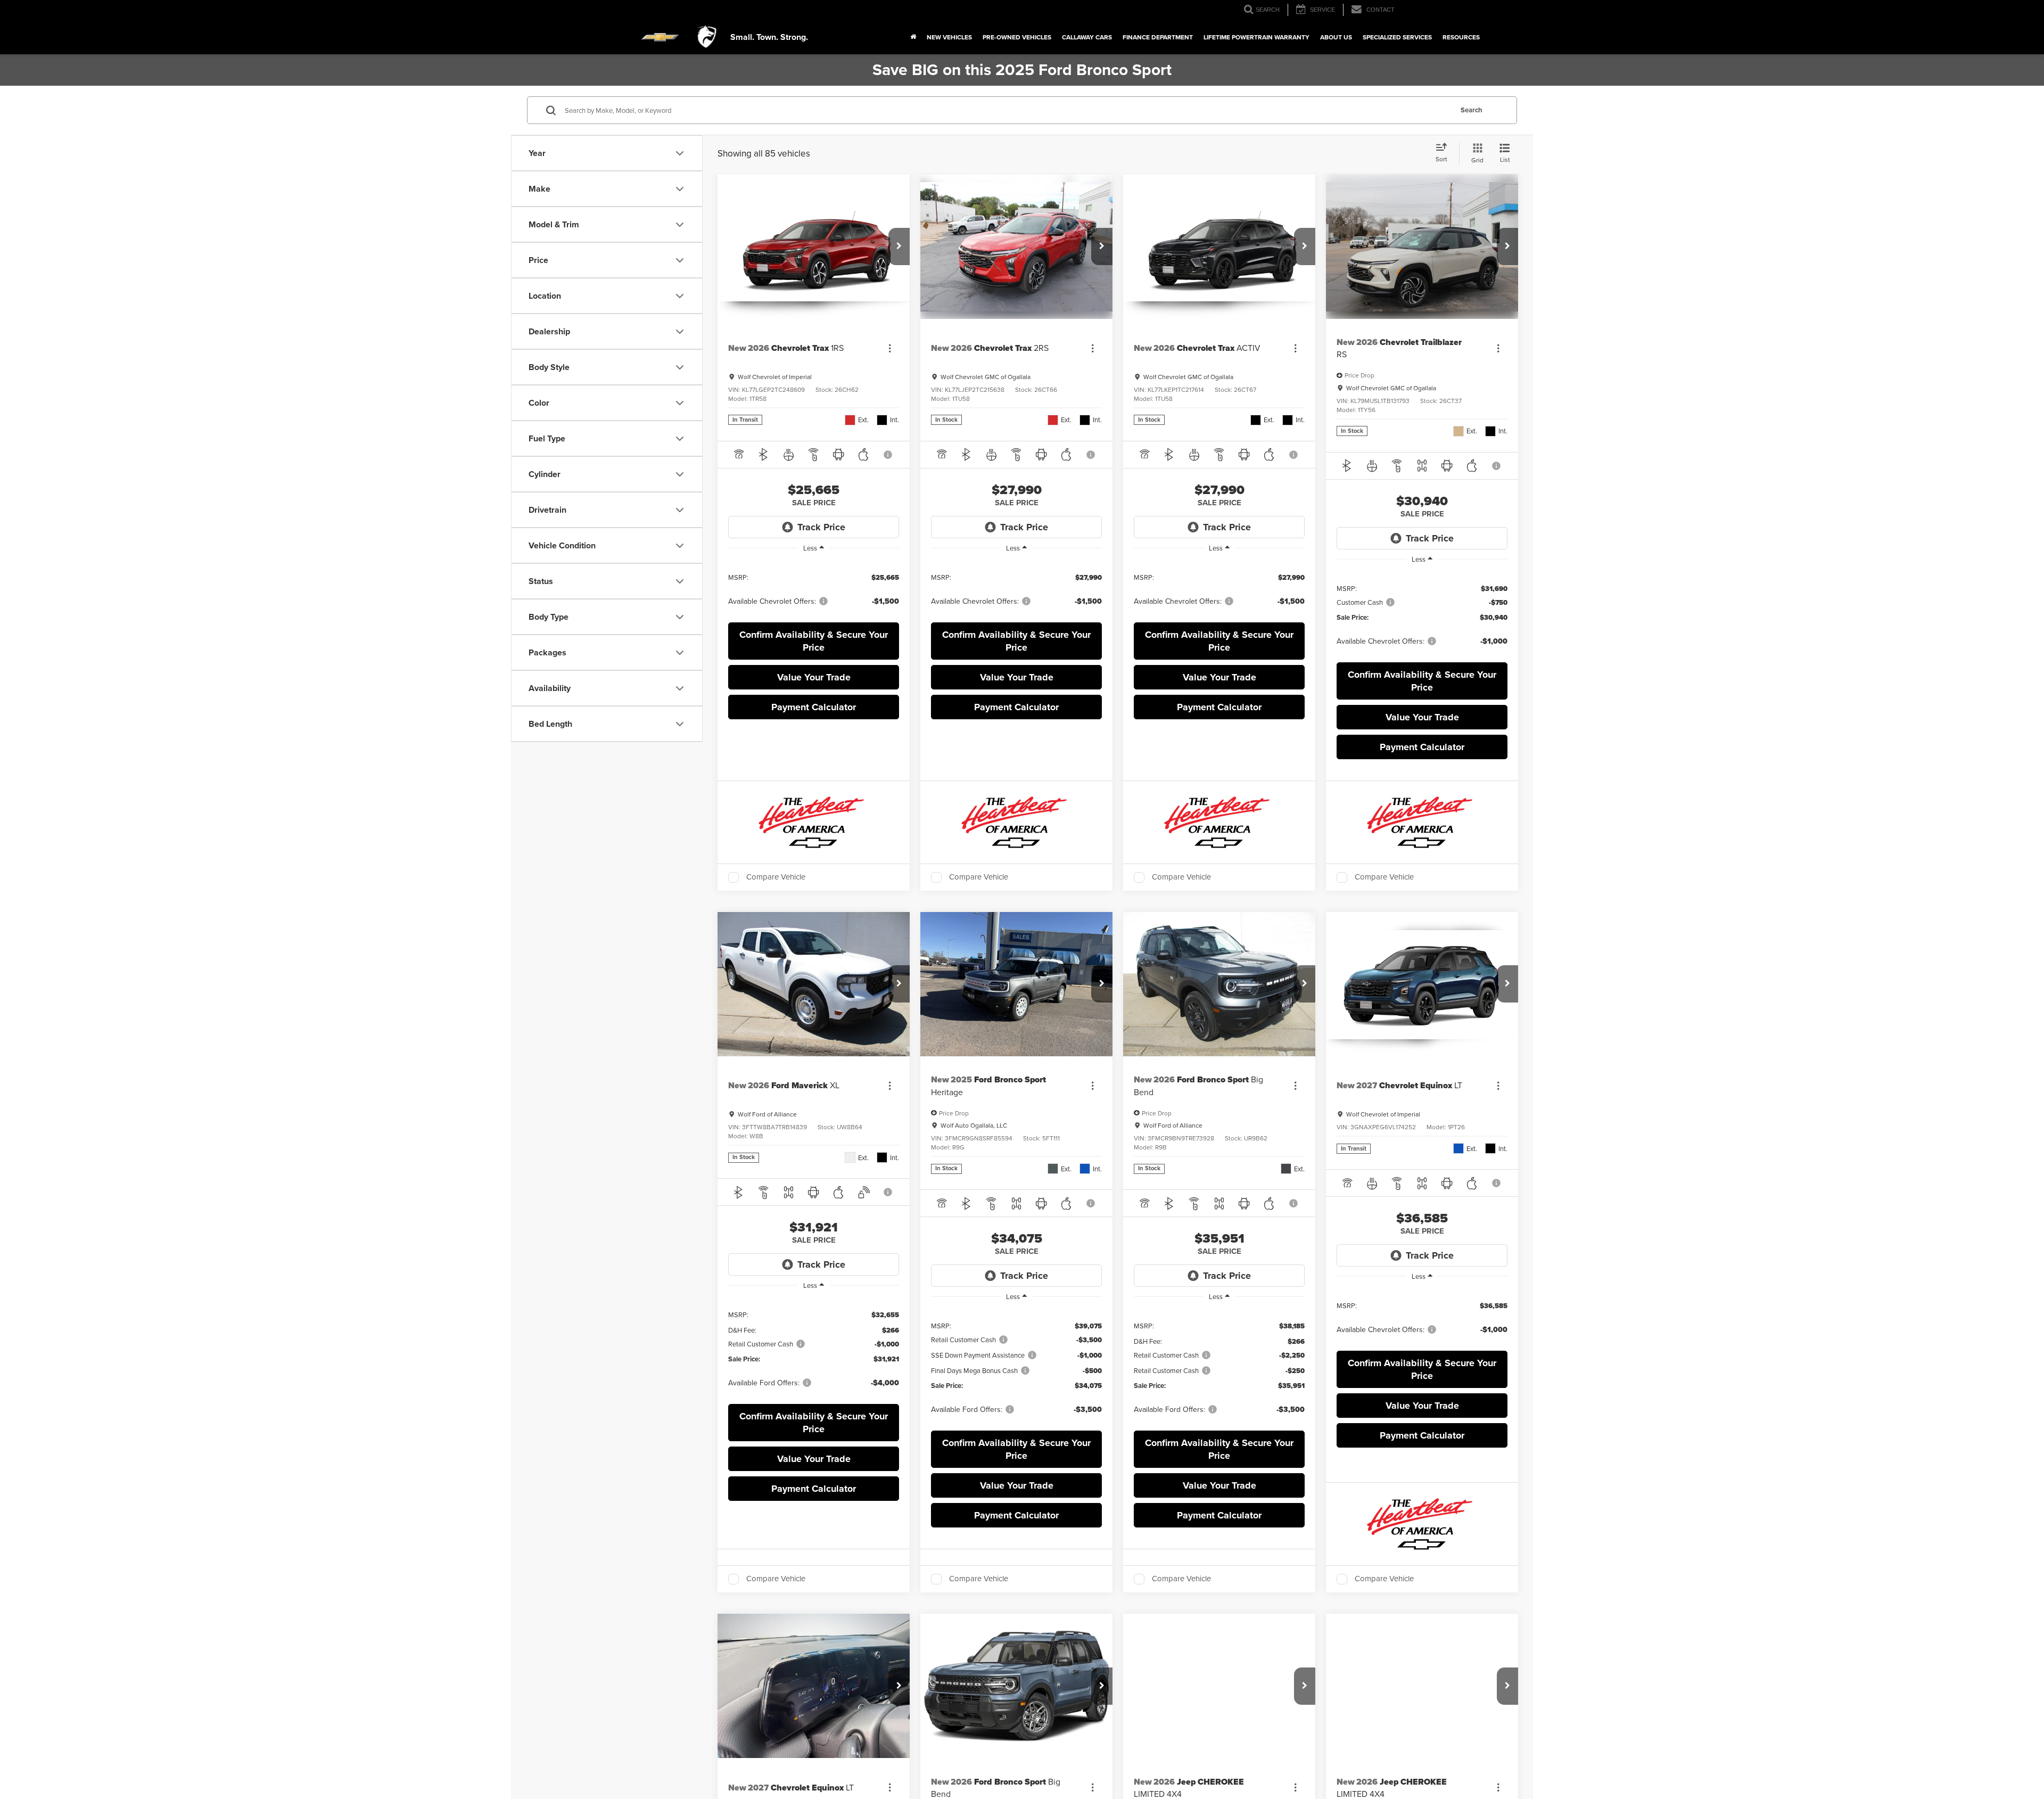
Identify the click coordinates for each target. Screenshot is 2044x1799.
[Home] (913, 37)
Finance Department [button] (1158, 37)
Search (1472, 110)
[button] (899, 247)
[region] (814, 589)
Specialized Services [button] (1397, 37)
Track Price (821, 527)
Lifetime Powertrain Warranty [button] (1256, 37)
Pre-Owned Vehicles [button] (1017, 37)
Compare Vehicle (776, 877)
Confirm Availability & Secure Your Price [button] (814, 641)
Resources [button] (1461, 37)
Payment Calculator (814, 707)
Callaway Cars (1087, 37)
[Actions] (890, 348)
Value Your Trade (814, 677)
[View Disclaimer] (889, 455)
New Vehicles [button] (949, 37)
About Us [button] (1336, 37)
